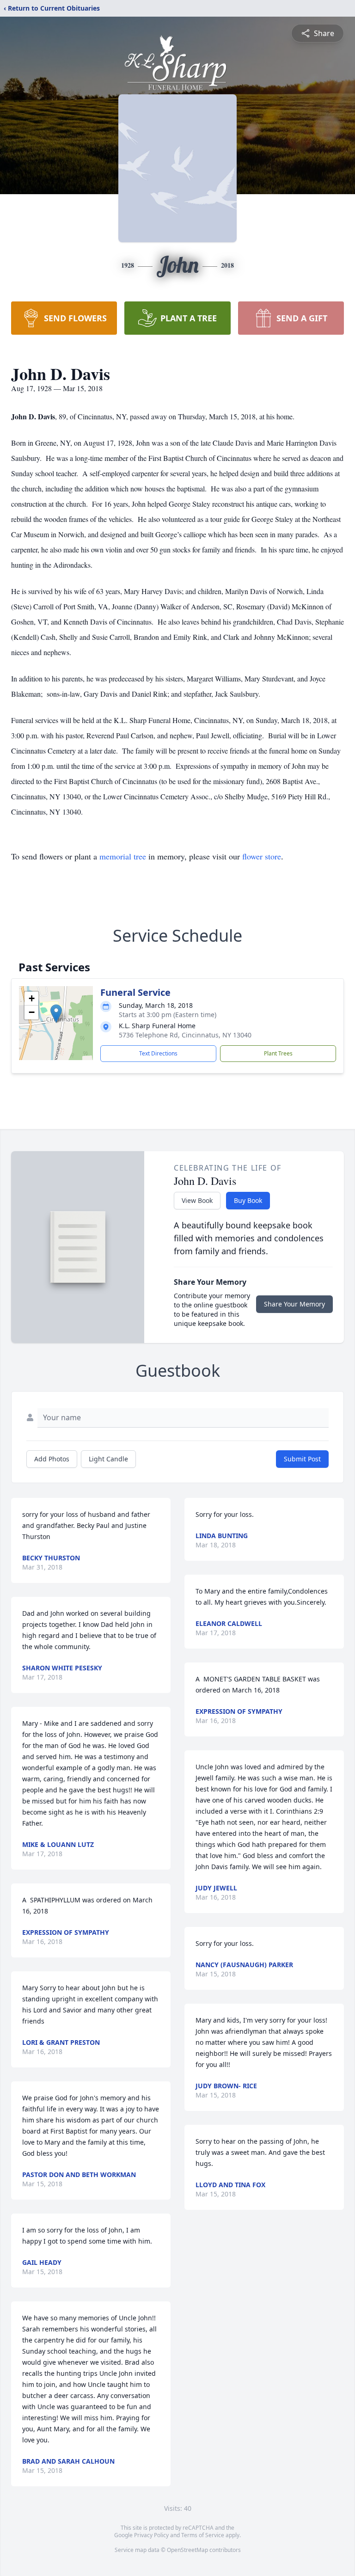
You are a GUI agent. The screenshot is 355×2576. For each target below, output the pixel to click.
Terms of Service (203, 2535)
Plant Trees (278, 1053)
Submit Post (302, 1459)
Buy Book (248, 1200)
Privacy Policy (151, 2535)
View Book (197, 1200)
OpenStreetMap (187, 2550)
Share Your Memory (294, 1304)
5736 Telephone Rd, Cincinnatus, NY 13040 (185, 1035)
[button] (56, 1014)
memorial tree (123, 856)
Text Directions (158, 1053)
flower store (262, 856)
